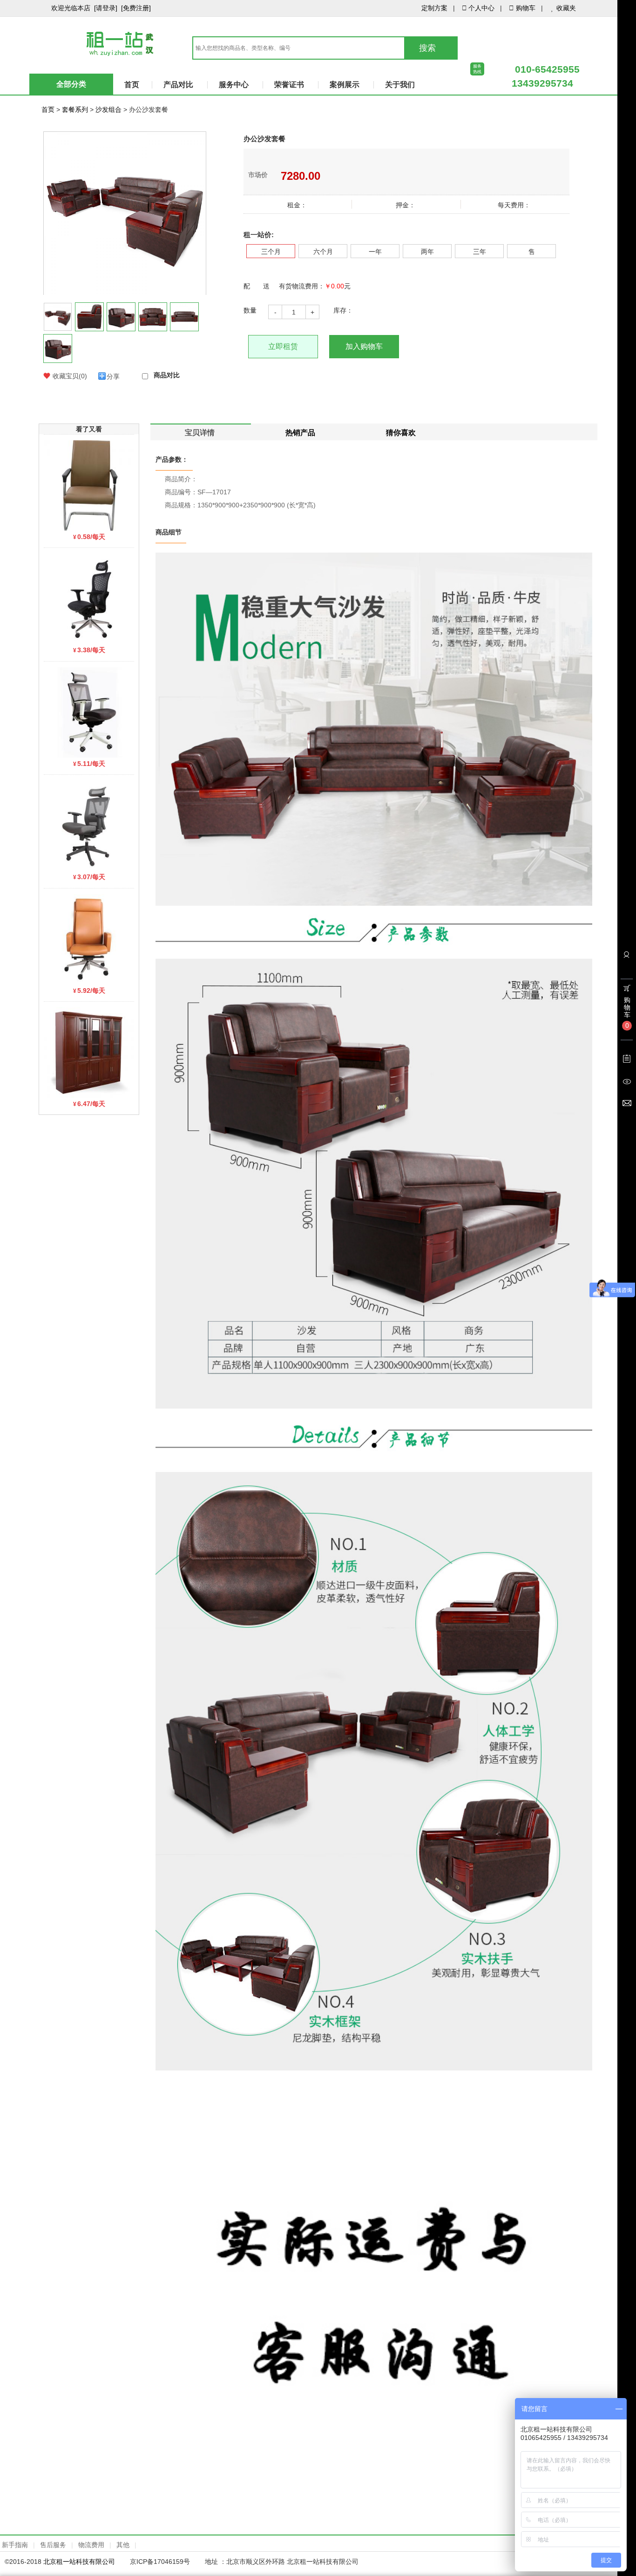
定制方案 (434, 8)
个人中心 (481, 8)
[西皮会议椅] (89, 485)
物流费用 (91, 2545)
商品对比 (167, 375)
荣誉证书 (289, 85)
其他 (123, 2545)
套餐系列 (75, 109)
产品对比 (178, 85)
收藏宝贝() (70, 376)
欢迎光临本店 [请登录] (84, 8)
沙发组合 (108, 109)
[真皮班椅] (89, 938)
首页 (132, 85)
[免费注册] (136, 8)
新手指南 (15, 2545)
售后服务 (53, 2545)
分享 (113, 376)
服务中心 (234, 85)
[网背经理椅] (89, 598)
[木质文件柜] (89, 1052)
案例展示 (345, 85)
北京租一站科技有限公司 (79, 2562)
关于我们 (400, 85)
